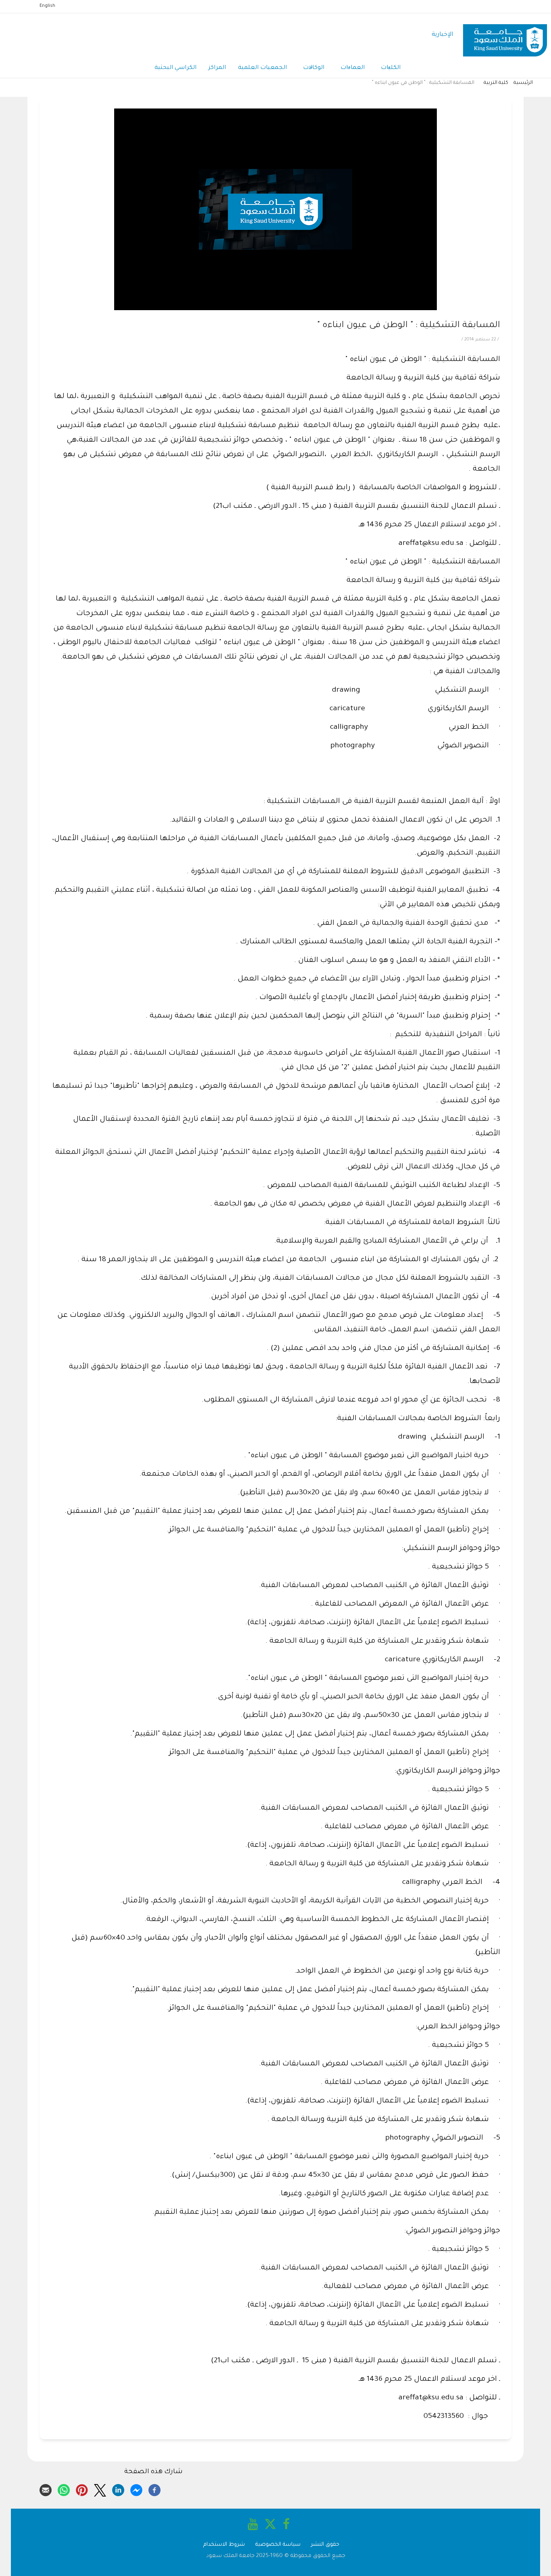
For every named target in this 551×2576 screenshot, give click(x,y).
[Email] (46, 2489)
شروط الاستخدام (224, 2545)
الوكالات (314, 68)
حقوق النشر (325, 2545)
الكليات (391, 68)
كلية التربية (496, 83)
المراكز (217, 68)
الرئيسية (523, 83)
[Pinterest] (82, 2489)
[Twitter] (100, 2489)
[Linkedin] (118, 2489)
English (47, 6)
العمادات (353, 68)
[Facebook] (154, 2489)
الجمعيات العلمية (262, 68)
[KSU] (505, 35)
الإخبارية (442, 35)
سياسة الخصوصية (278, 2545)
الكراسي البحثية (175, 68)
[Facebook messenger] (136, 2489)
